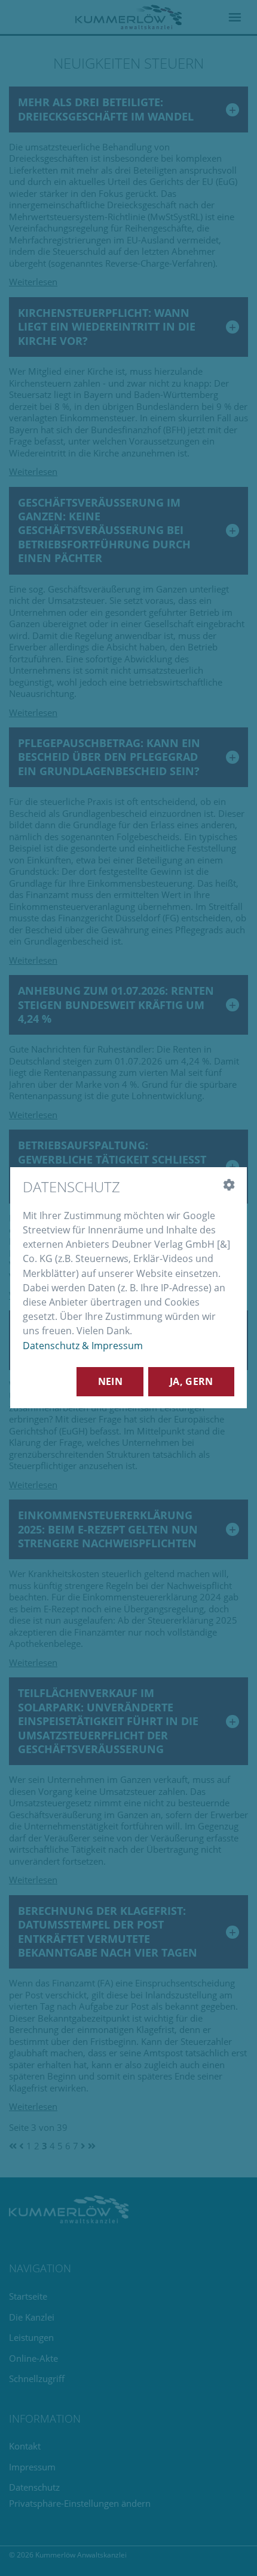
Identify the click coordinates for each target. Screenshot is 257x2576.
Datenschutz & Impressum (83, 1346)
